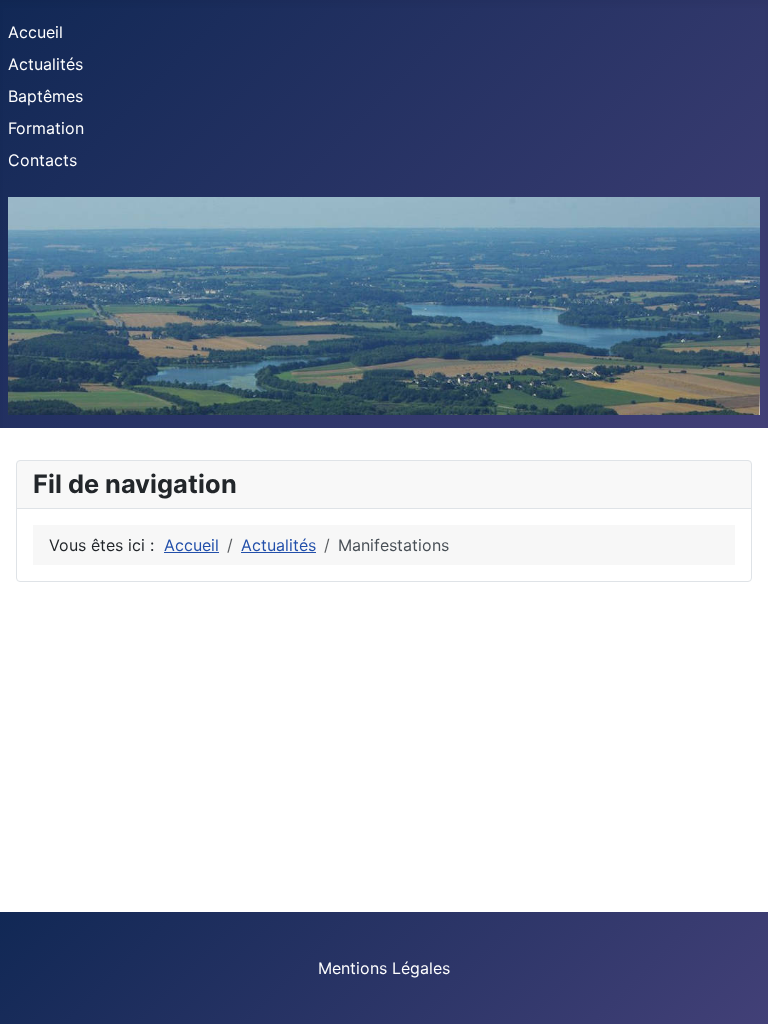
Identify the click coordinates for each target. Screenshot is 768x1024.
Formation (46, 128)
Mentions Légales (384, 968)
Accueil (35, 32)
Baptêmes (45, 96)
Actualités (45, 64)
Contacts (42, 160)
